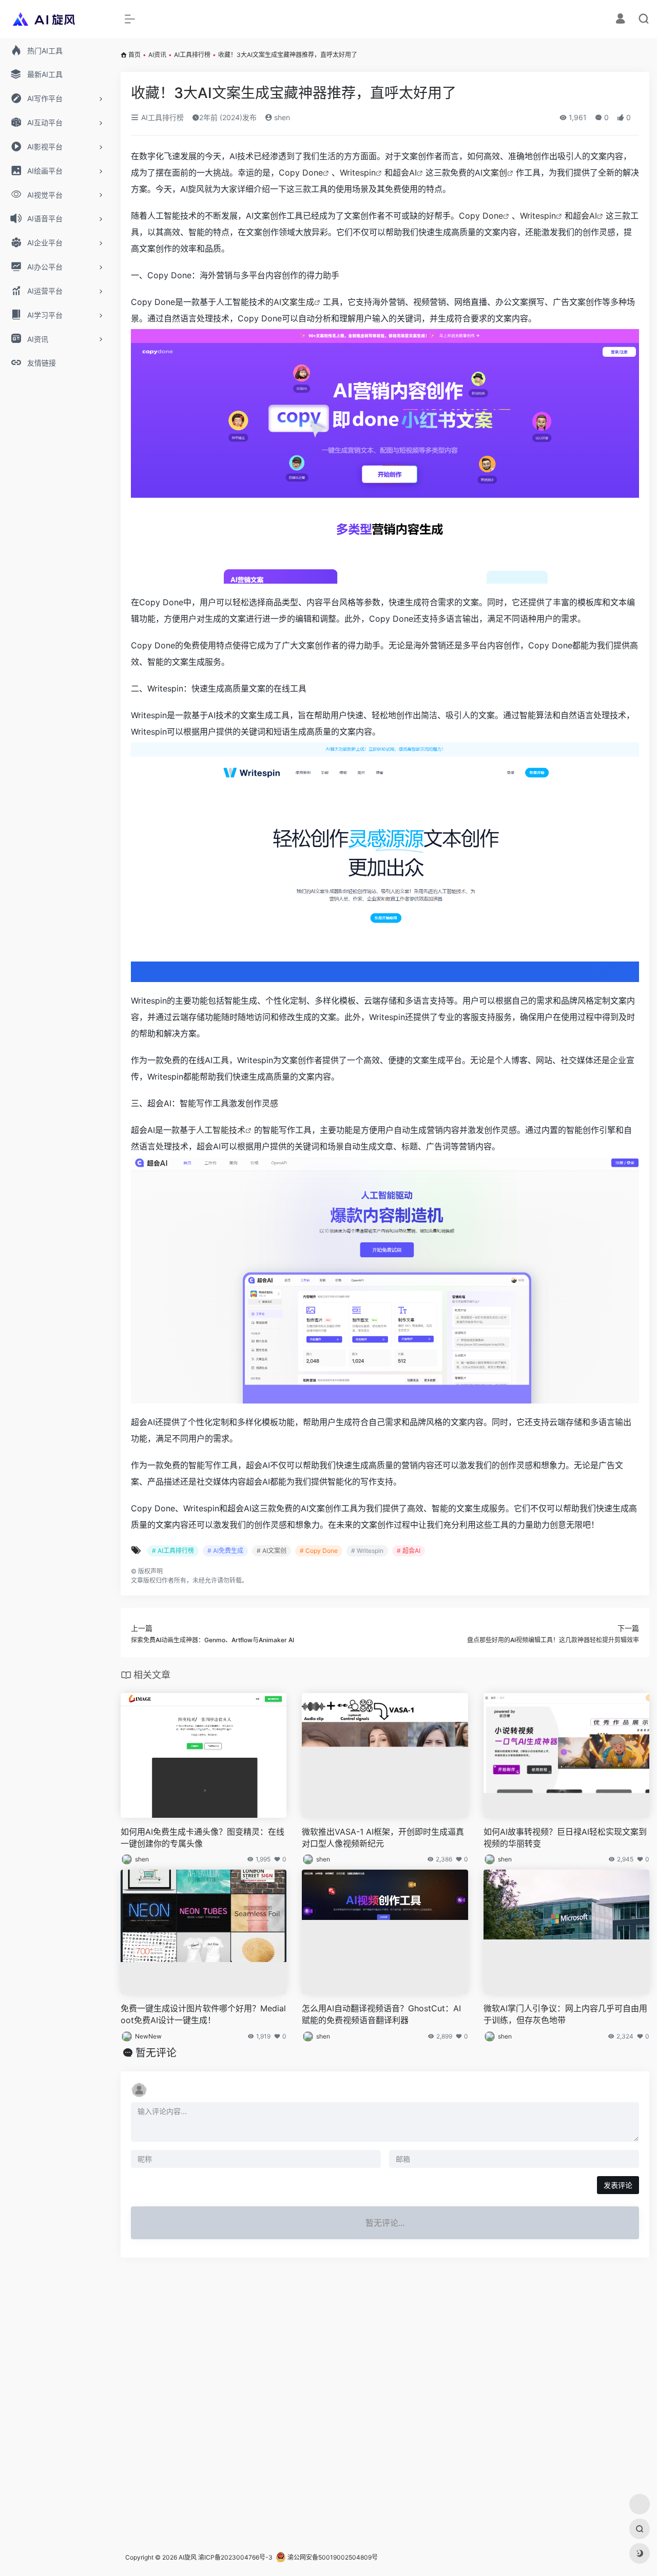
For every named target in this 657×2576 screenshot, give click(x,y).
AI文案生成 (294, 302)
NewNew (148, 2036)
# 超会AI (409, 1551)
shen (281, 117)
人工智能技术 (221, 1130)
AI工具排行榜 (192, 55)
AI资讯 (157, 55)
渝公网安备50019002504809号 (332, 2557)
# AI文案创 (272, 1551)
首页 (134, 55)
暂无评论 (156, 2053)
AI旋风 (188, 2557)
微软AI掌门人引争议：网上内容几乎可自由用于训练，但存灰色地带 (565, 2014)
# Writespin (367, 1551)
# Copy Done (319, 1551)
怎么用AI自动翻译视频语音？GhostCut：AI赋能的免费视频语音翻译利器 (381, 2014)
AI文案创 (491, 172)
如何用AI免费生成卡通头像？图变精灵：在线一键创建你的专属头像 (202, 1838)
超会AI (405, 172)
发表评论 (618, 2185)
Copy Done (301, 172)
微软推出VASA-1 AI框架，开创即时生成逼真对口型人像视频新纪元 (383, 1838)
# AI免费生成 (225, 1551)
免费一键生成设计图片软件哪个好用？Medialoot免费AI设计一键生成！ (203, 2014)
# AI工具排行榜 (173, 1551)
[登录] (620, 20)
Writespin (358, 172)
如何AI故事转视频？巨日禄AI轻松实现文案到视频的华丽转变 (565, 1838)
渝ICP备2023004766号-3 (235, 2557)
